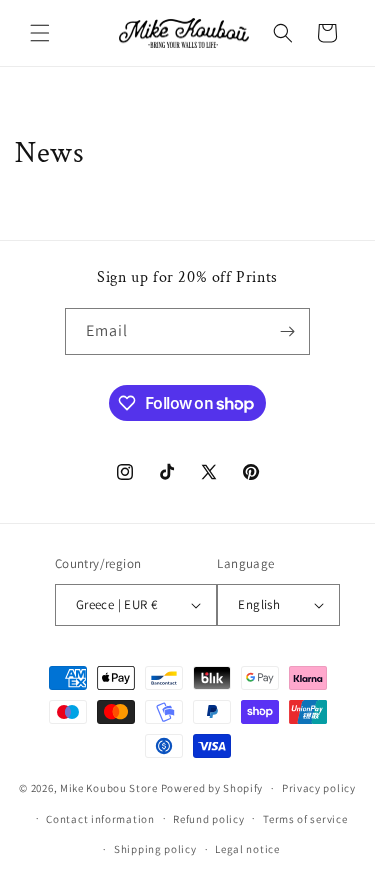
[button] (40, 33)
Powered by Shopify (212, 788)
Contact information (100, 819)
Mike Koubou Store (109, 788)
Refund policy (208, 819)
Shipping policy (155, 849)
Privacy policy (319, 788)
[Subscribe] (287, 331)
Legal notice (247, 849)
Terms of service (305, 819)
